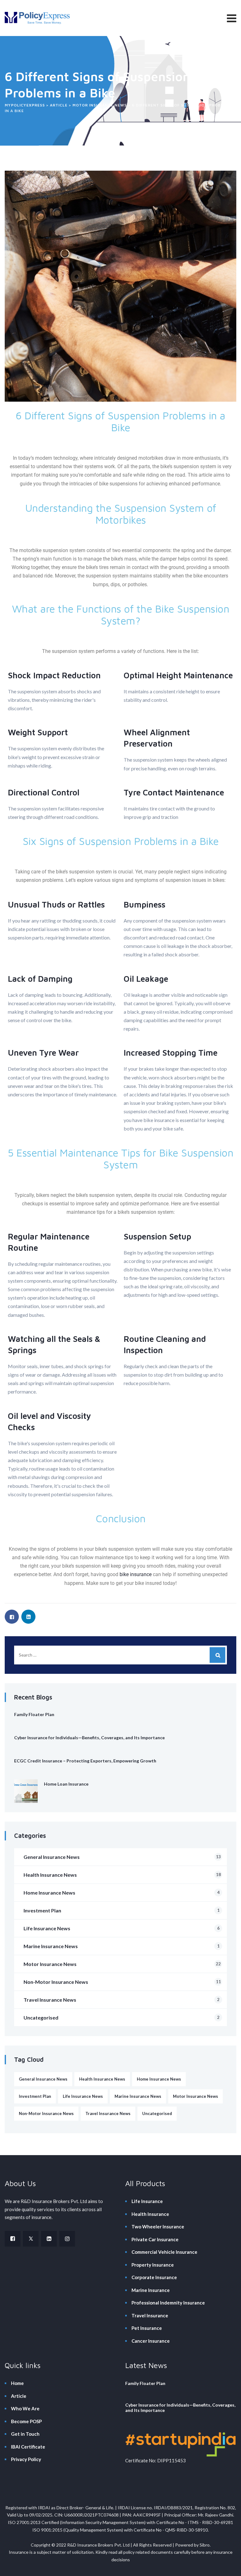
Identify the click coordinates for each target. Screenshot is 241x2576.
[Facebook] (13, 2239)
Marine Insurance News (122, 1946)
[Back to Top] (228, 2566)
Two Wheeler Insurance (158, 2227)
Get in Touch (25, 2434)
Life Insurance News (122, 1928)
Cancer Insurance (151, 2341)
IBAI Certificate (28, 2447)
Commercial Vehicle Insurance (164, 2252)
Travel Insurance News (122, 2000)
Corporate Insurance (154, 2277)
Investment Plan (122, 1910)
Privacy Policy (26, 2459)
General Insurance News (122, 1857)
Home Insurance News (122, 1893)
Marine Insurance (151, 2290)
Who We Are (25, 2408)
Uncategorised (122, 2017)
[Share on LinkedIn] (28, 1617)
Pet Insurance (147, 2328)
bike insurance (136, 1574)
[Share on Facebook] (12, 1617)
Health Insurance (150, 2214)
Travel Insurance (150, 2315)
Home (17, 2383)
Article (19, 2396)
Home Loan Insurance (66, 1784)
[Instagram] (67, 2239)
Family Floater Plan (34, 1714)
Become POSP (26, 2421)
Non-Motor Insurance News (122, 1982)
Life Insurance (147, 2201)
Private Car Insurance (155, 2239)
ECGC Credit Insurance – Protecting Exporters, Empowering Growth (85, 1761)
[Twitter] (31, 2239)
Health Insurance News (122, 1875)
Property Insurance (153, 2265)
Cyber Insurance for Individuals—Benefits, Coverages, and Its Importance (89, 1738)
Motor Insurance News (122, 1964)
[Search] (217, 1655)
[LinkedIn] (49, 2239)
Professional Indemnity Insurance (168, 2303)
